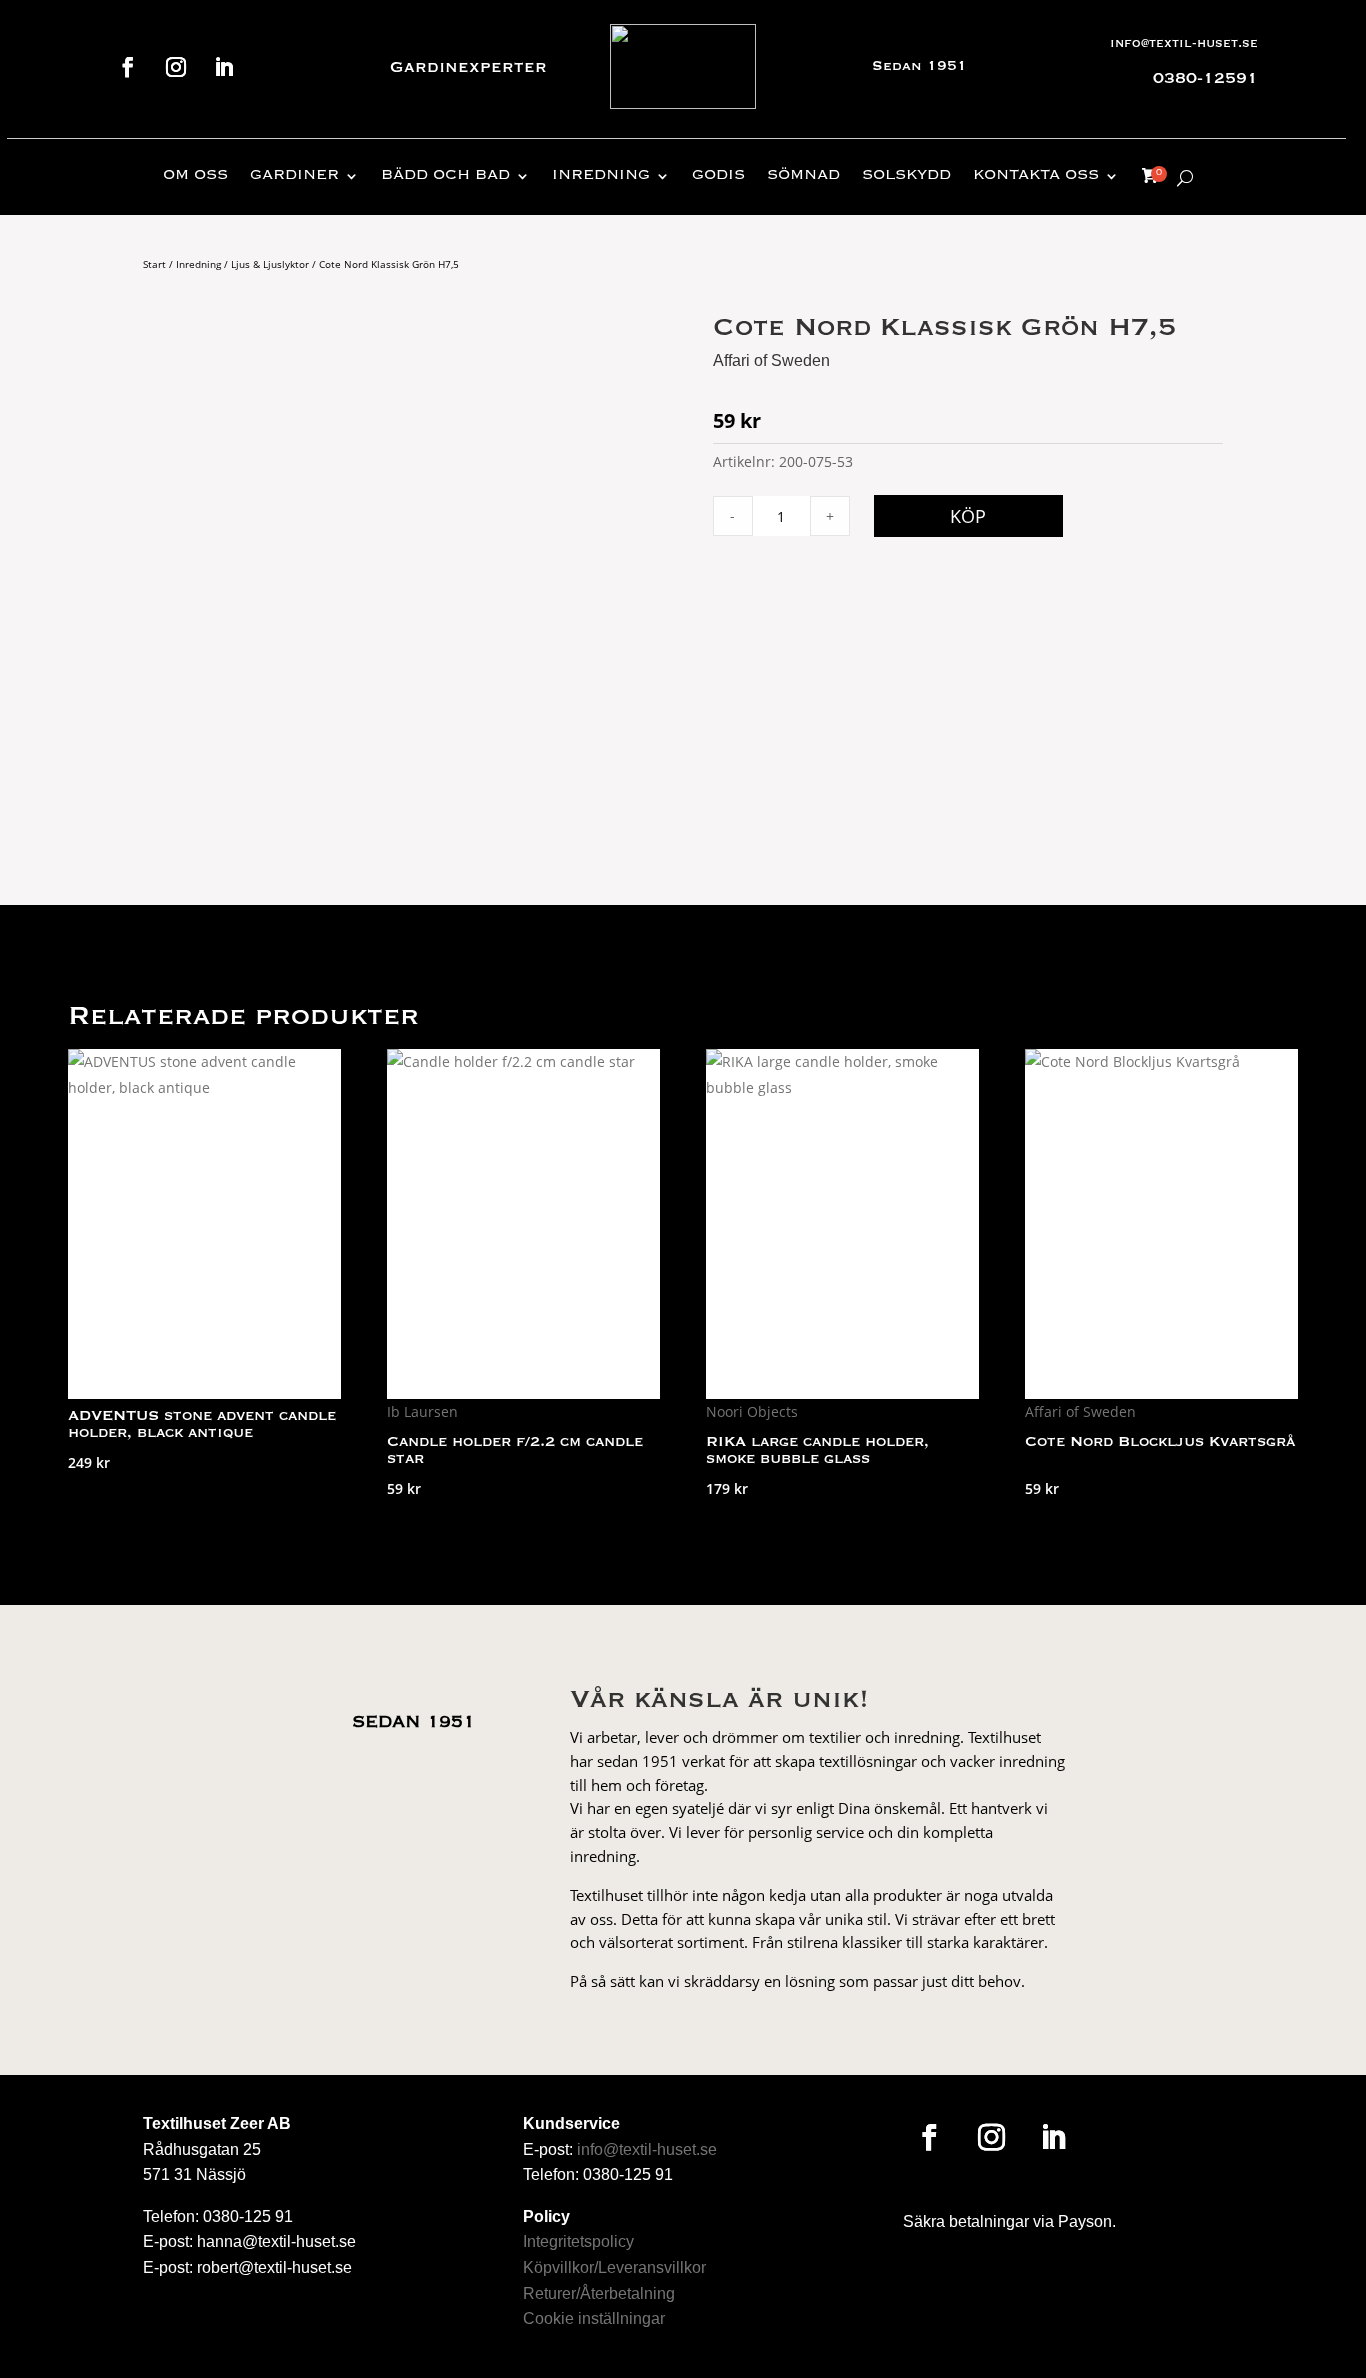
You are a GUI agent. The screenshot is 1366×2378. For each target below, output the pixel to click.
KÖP (968, 516)
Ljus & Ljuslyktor (270, 264)
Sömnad (803, 176)
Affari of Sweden (771, 360)
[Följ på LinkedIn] (224, 67)
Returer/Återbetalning (599, 2293)
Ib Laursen (422, 1411)
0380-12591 (1205, 79)
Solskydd (906, 176)
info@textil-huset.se (1184, 44)
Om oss (195, 176)
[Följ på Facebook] (128, 67)
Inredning (601, 176)
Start (154, 264)
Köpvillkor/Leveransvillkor (614, 2267)
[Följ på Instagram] (176, 67)
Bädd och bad (445, 176)
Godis (718, 176)
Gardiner (294, 176)
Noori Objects (752, 1411)
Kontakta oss (1036, 176)
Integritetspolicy (578, 2241)
